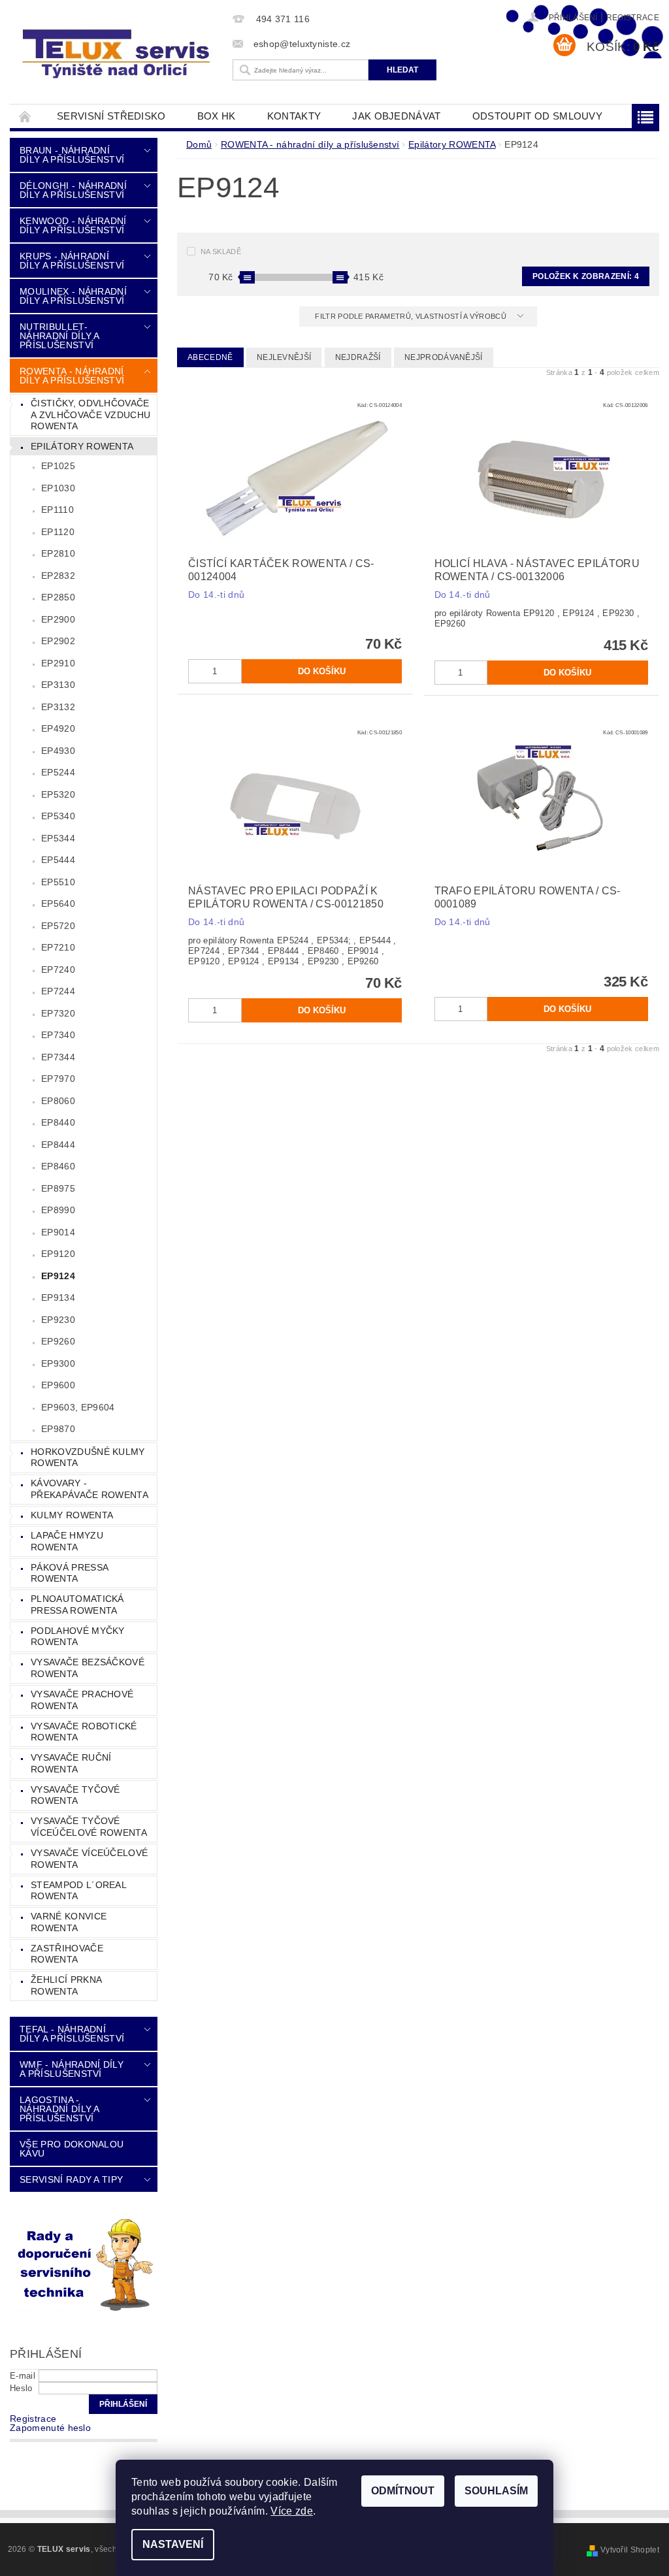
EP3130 (58, 685)
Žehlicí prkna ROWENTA (66, 1985)
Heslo (21, 2388)
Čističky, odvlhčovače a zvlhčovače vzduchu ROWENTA (90, 415)
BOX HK (217, 116)
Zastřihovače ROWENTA (67, 1954)
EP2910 (58, 663)
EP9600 (58, 1385)
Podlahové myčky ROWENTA (78, 1637)
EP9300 (58, 1363)
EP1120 (58, 532)
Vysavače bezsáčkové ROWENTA (88, 1668)
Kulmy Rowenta (72, 1515)
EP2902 (58, 641)
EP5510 (58, 882)
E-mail (23, 2376)
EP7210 (58, 947)
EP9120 (58, 1254)
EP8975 (58, 1188)
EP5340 (58, 816)
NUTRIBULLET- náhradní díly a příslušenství (59, 336)
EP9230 (58, 1320)
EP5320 (58, 794)
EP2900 (58, 619)
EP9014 (58, 1232)
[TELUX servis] (118, 55)
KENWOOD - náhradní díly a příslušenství (73, 225)
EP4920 (58, 728)
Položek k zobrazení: (586, 276)
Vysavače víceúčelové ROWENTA (89, 1859)
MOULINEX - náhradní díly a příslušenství (73, 296)
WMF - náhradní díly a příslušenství (72, 2069)
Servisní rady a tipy (71, 2179)
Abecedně (210, 357)
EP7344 (58, 1057)
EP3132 (58, 707)
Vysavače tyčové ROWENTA (75, 1795)
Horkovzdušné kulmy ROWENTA (88, 1458)
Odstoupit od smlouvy (537, 116)
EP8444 (58, 1145)
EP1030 (58, 488)
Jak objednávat (396, 116)
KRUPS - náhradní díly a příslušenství (72, 261)
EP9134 (58, 1297)
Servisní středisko (111, 116)
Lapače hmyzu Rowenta (67, 1541)
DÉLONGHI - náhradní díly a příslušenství (73, 190)
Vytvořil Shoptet (630, 2550)
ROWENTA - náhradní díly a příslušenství (72, 376)
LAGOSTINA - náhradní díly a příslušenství (59, 2109)
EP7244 (58, 991)
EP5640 (58, 904)
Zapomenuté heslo (50, 2428)
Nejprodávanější (444, 357)
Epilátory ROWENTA (82, 446)
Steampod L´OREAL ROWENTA (79, 1891)
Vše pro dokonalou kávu (72, 2149)
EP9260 (58, 1341)
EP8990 (58, 1210)
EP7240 (58, 970)
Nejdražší (358, 357)
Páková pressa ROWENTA (70, 1573)
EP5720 (58, 926)
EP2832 (58, 576)
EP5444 (58, 860)
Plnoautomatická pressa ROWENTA (77, 1605)
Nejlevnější (284, 357)
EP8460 (58, 1166)
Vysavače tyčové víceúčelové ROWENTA (89, 1827)
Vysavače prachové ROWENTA (82, 1700)
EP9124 (58, 1276)
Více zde (292, 2511)
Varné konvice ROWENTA (69, 1922)
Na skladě (221, 252)
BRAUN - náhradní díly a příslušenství (72, 155)
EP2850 (58, 597)
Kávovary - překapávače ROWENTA (90, 1489)
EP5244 (58, 772)
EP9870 (58, 1429)
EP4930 (58, 751)
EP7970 (58, 1079)
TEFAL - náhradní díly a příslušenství (72, 2034)
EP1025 (58, 466)
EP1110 (57, 510)
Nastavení (173, 2544)
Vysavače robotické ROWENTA (84, 1732)
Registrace (633, 18)
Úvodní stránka (25, 116)
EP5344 (58, 838)
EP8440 (58, 1122)
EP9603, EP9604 (78, 1407)
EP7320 (58, 1013)
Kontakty (294, 116)
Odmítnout (403, 2491)
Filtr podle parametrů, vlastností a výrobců (412, 316)
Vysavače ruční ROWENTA (71, 1763)
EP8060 (58, 1101)
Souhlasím (496, 2491)
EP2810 (58, 553)
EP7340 (58, 1035)
